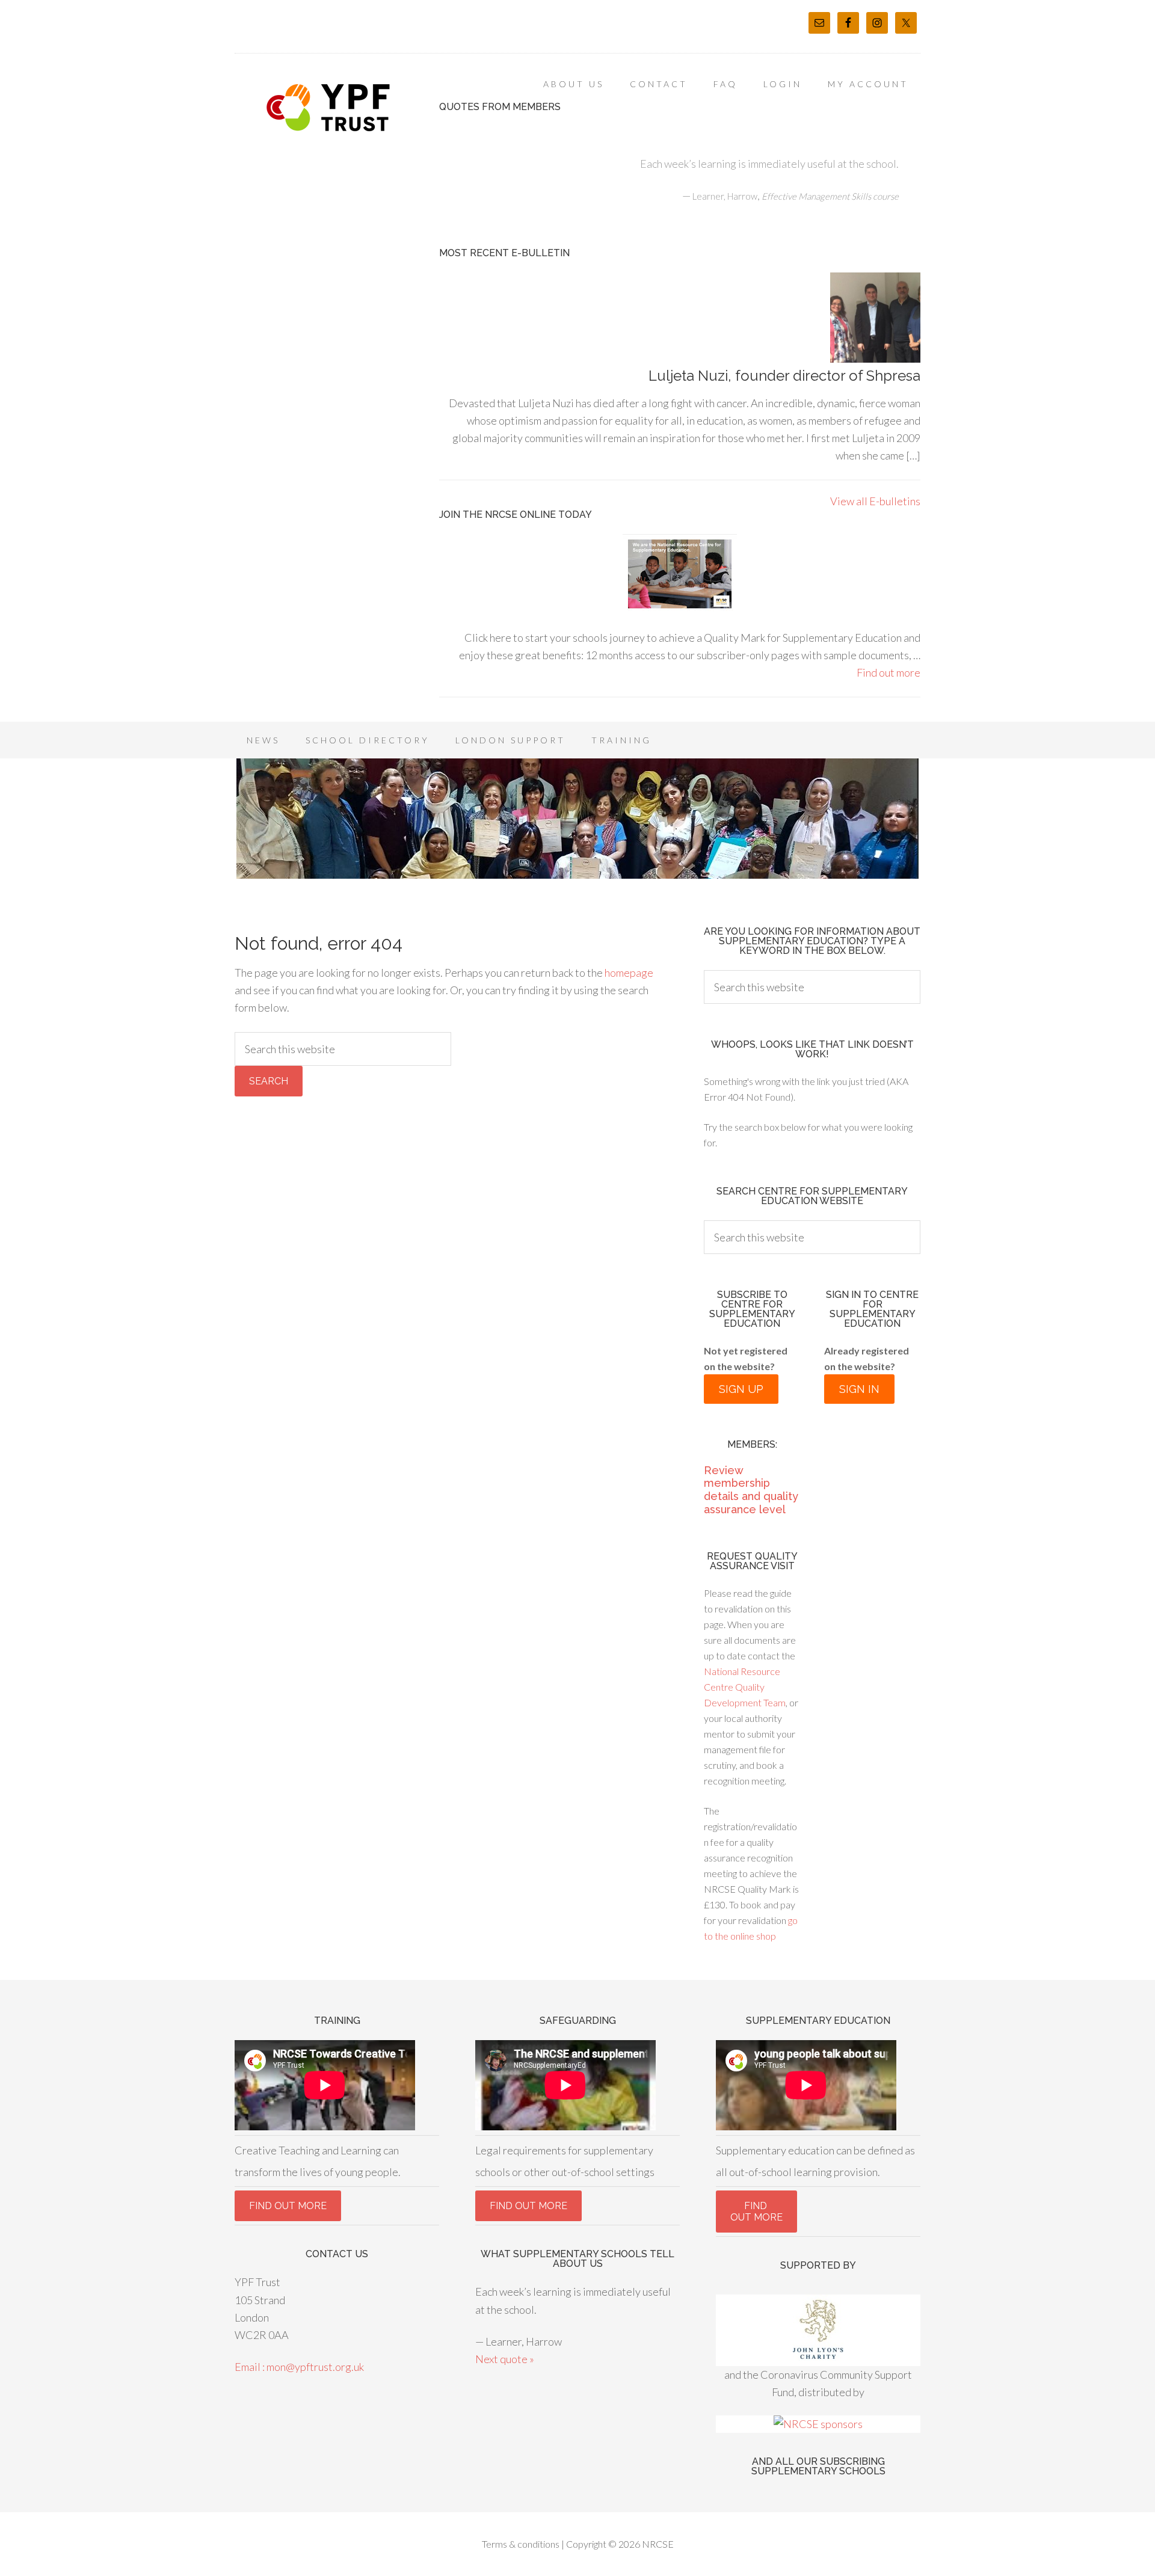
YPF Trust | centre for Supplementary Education (331, 108)
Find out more (889, 672)
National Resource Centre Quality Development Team (745, 1687)
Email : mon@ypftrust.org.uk (299, 2367)
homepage (629, 973)
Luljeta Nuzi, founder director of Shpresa (784, 376)
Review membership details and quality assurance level (751, 1490)
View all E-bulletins (875, 501)
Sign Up (741, 1389)
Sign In (859, 1389)
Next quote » (505, 2359)
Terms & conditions (521, 2544)
